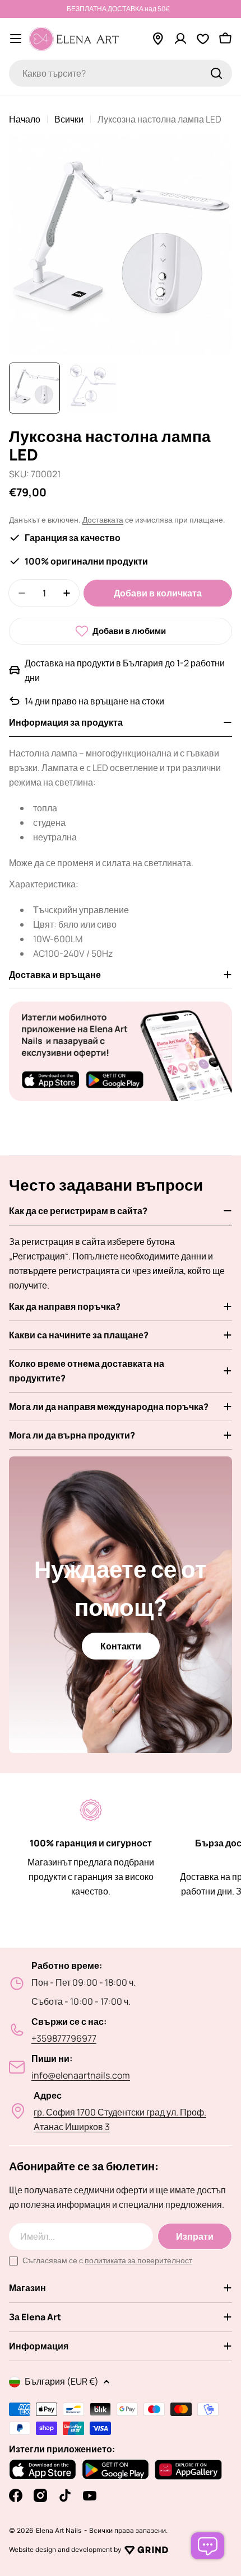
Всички (69, 119)
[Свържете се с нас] (208, 2546)
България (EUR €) (62, 2381)
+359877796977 (64, 2038)
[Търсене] (216, 73)
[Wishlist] (203, 39)
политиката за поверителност (138, 2260)
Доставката (103, 520)
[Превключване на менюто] (16, 39)
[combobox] (121, 73)
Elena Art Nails (59, 2531)
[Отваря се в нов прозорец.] (146, 2550)
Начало (25, 119)
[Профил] (180, 39)
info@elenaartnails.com (81, 2075)
